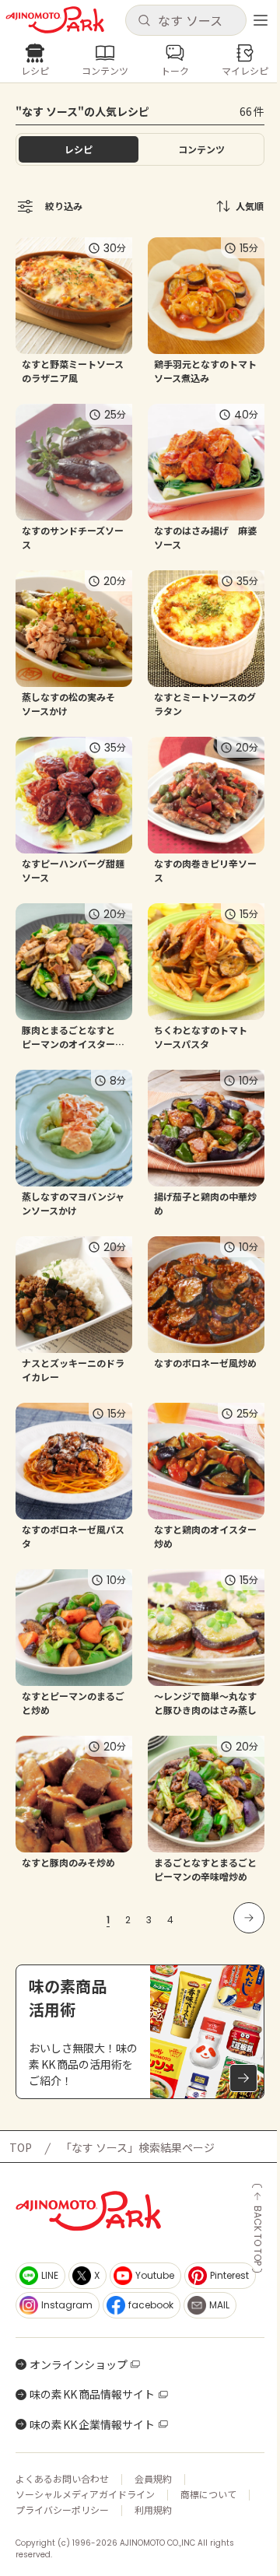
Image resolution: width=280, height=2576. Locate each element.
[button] (185, 20)
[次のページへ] (249, 1918)
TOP (21, 2147)
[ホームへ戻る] (55, 20)
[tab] (201, 149)
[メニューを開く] (261, 20)
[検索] (144, 21)
